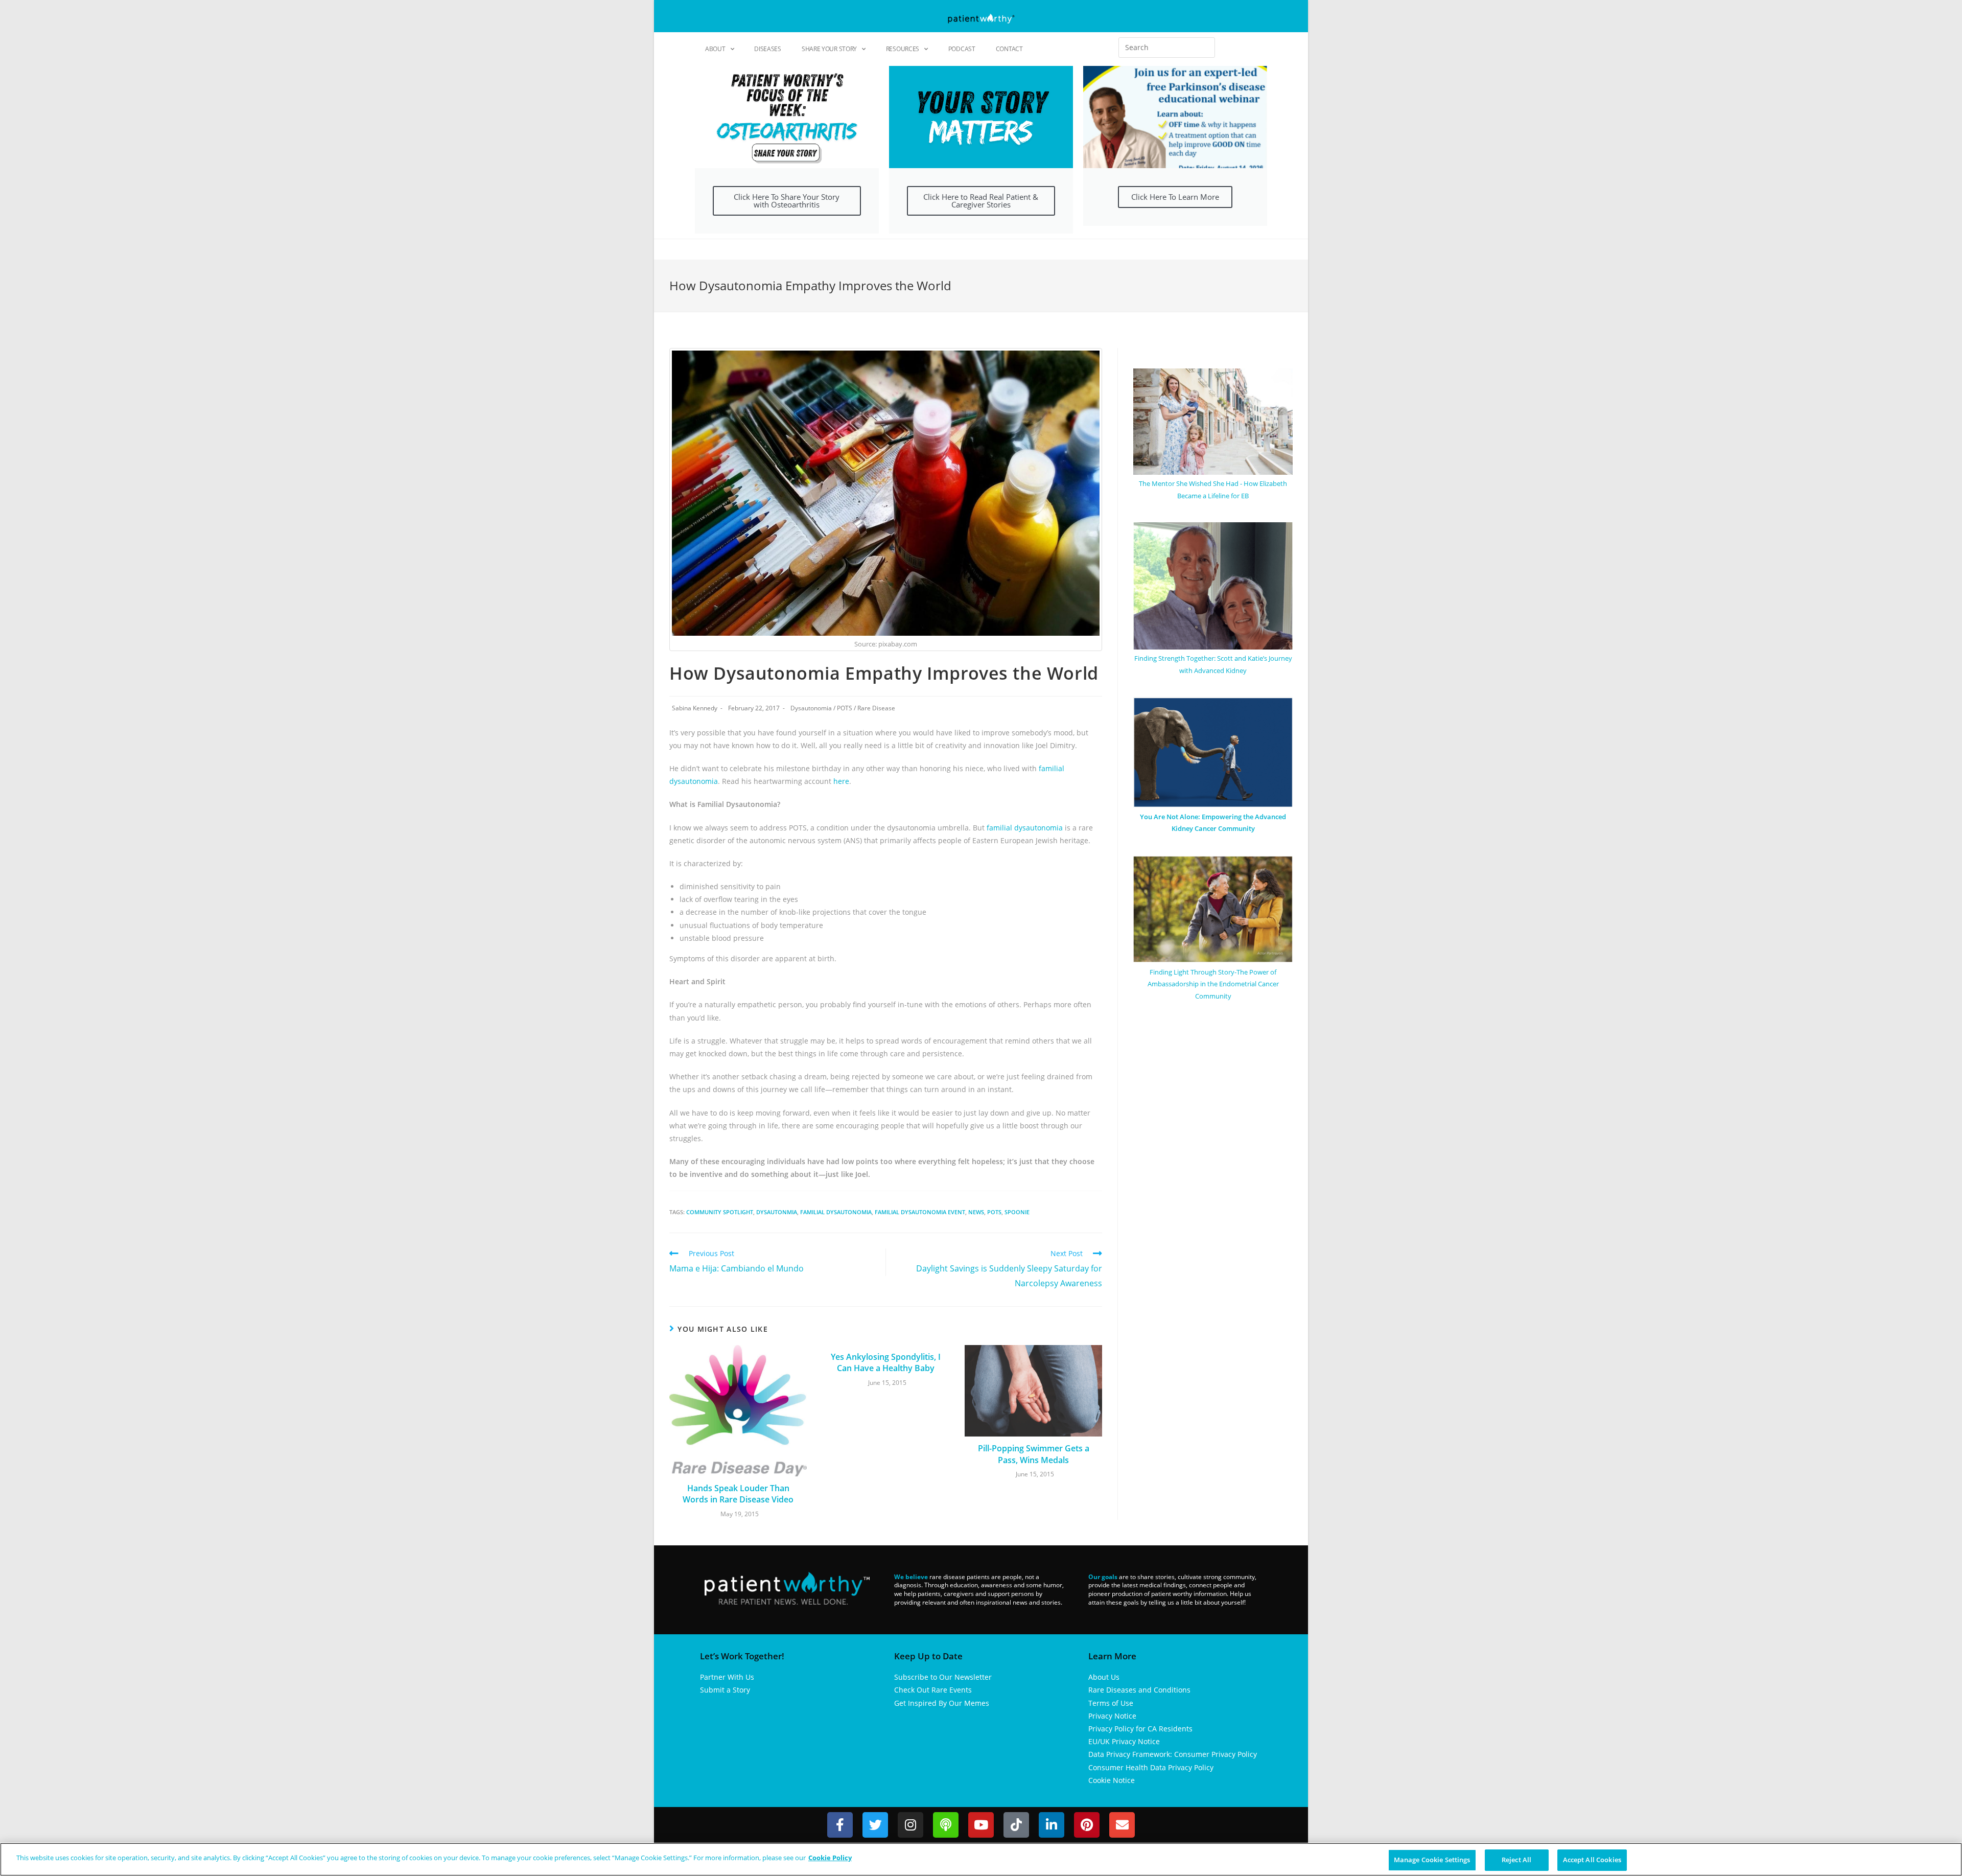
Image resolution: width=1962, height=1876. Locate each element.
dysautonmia (777, 1212)
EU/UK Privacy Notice (1124, 1741)
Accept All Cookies (1592, 1860)
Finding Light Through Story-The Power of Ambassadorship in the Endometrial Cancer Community (1213, 984)
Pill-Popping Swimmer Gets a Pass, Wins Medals (1034, 1454)
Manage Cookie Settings (1432, 1860)
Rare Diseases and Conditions (1139, 1690)
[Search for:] (1167, 48)
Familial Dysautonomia (836, 1212)
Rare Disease (876, 708)
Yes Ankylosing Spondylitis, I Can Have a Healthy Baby (886, 1362)
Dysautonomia (811, 708)
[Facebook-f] (840, 1825)
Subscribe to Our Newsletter (943, 1677)
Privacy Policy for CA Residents (1140, 1729)
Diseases (768, 49)
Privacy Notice (1112, 1716)
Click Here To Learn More (1175, 197)
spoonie (1017, 1212)
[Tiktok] (1016, 1825)
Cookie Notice (1112, 1780)
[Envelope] (1122, 1825)
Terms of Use (1111, 1703)
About (715, 49)
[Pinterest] (1087, 1825)
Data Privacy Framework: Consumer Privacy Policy (1173, 1754)
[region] (981, 1859)
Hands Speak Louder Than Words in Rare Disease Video (738, 1494)
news (976, 1212)
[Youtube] (981, 1825)
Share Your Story (829, 49)
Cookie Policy (830, 1858)
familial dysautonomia (1025, 828)
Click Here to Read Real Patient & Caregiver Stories (981, 201)
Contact (1009, 49)
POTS (845, 708)
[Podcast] (946, 1825)
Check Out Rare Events (933, 1690)
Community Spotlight (720, 1212)
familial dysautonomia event (920, 1212)
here (841, 781)
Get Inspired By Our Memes (942, 1703)
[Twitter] (875, 1825)
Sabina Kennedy (695, 708)
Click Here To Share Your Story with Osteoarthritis (787, 201)
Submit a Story (725, 1690)
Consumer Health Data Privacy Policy (1151, 1767)
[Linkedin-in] (1052, 1825)
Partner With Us (727, 1677)
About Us (1104, 1677)
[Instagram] (910, 1825)
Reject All (1516, 1860)
